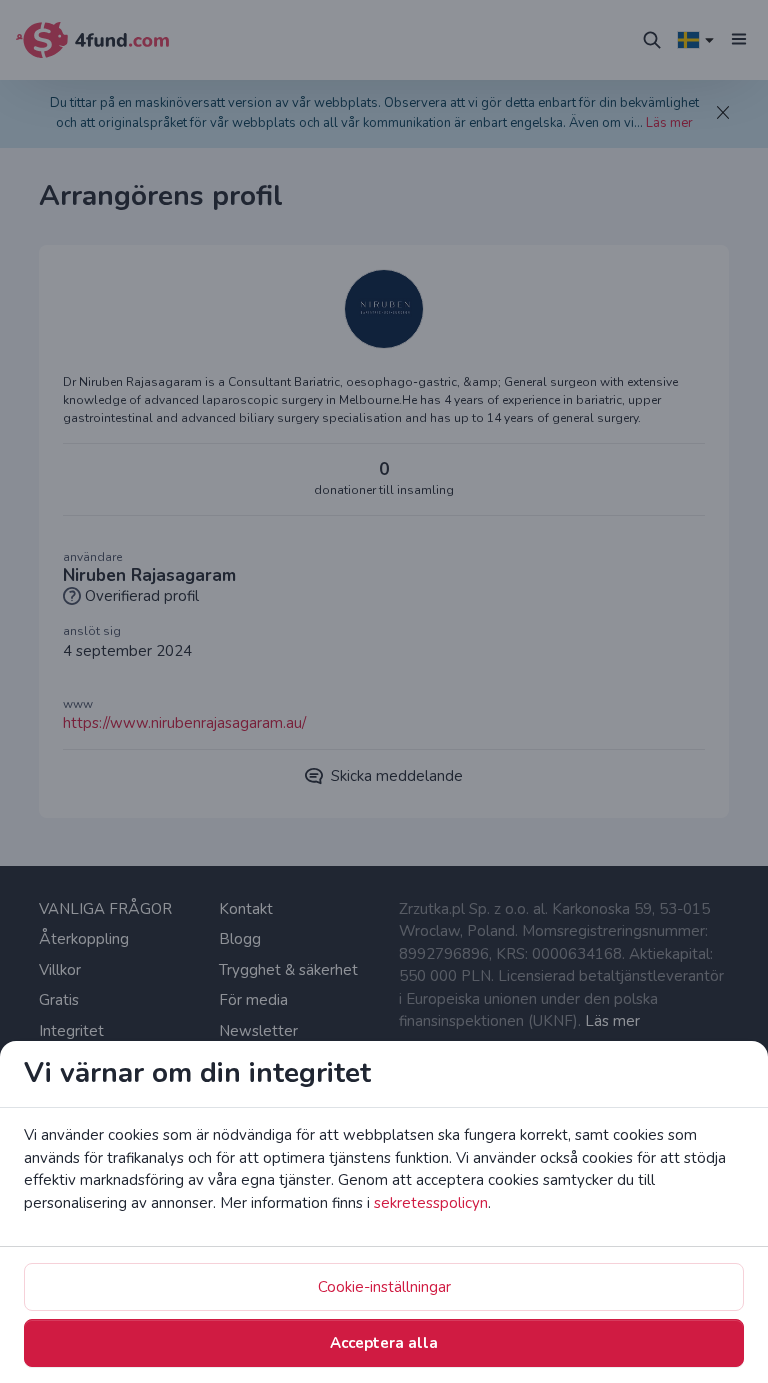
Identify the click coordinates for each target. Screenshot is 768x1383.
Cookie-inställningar (384, 1287)
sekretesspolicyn (431, 1203)
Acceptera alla (384, 1343)
